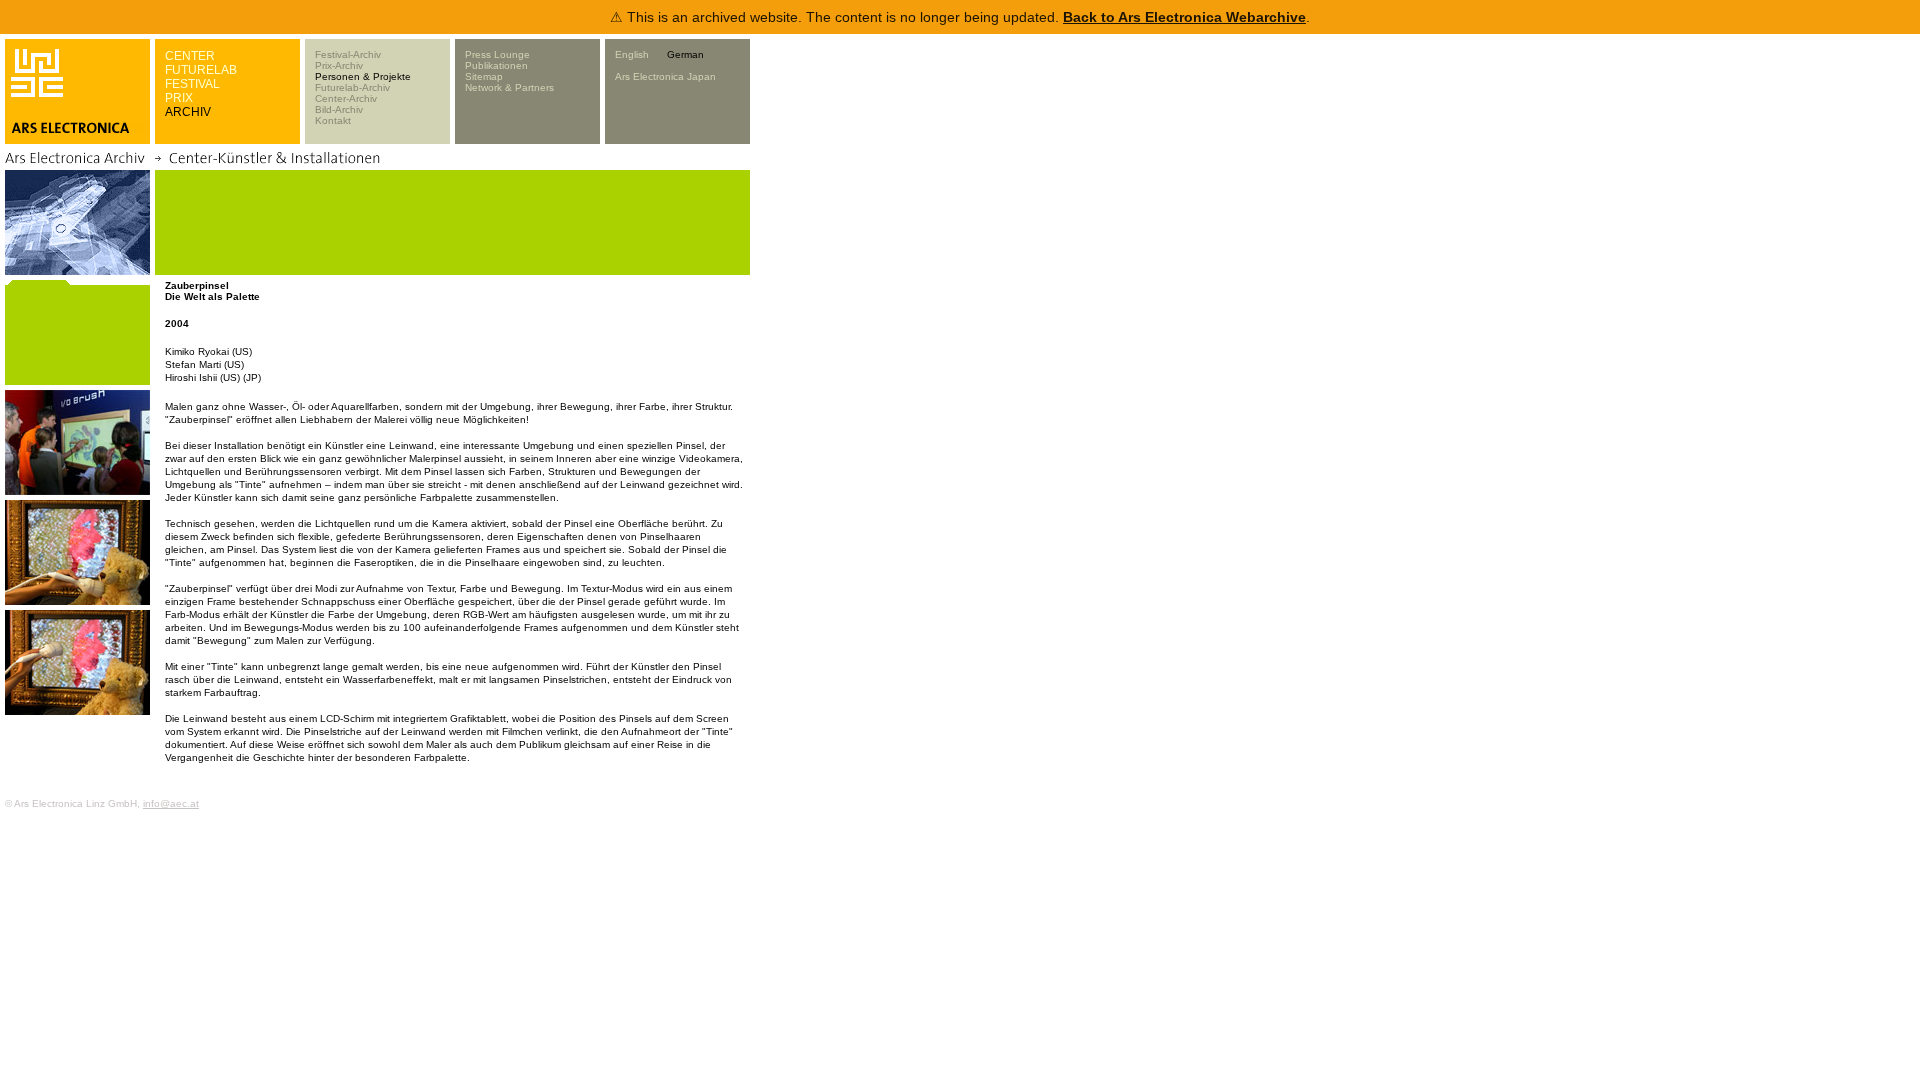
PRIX (179, 98)
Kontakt (333, 120)
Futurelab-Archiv (352, 87)
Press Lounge (497, 54)
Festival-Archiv (348, 54)
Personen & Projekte (363, 76)
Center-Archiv (346, 98)
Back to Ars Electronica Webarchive (1184, 17)
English (632, 54)
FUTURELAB (201, 70)
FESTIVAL (192, 84)
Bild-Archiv (339, 109)
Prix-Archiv (339, 65)
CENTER (190, 56)
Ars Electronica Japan (665, 76)
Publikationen (496, 65)
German (685, 54)
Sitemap (484, 76)
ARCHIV (188, 112)
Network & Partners (509, 87)
